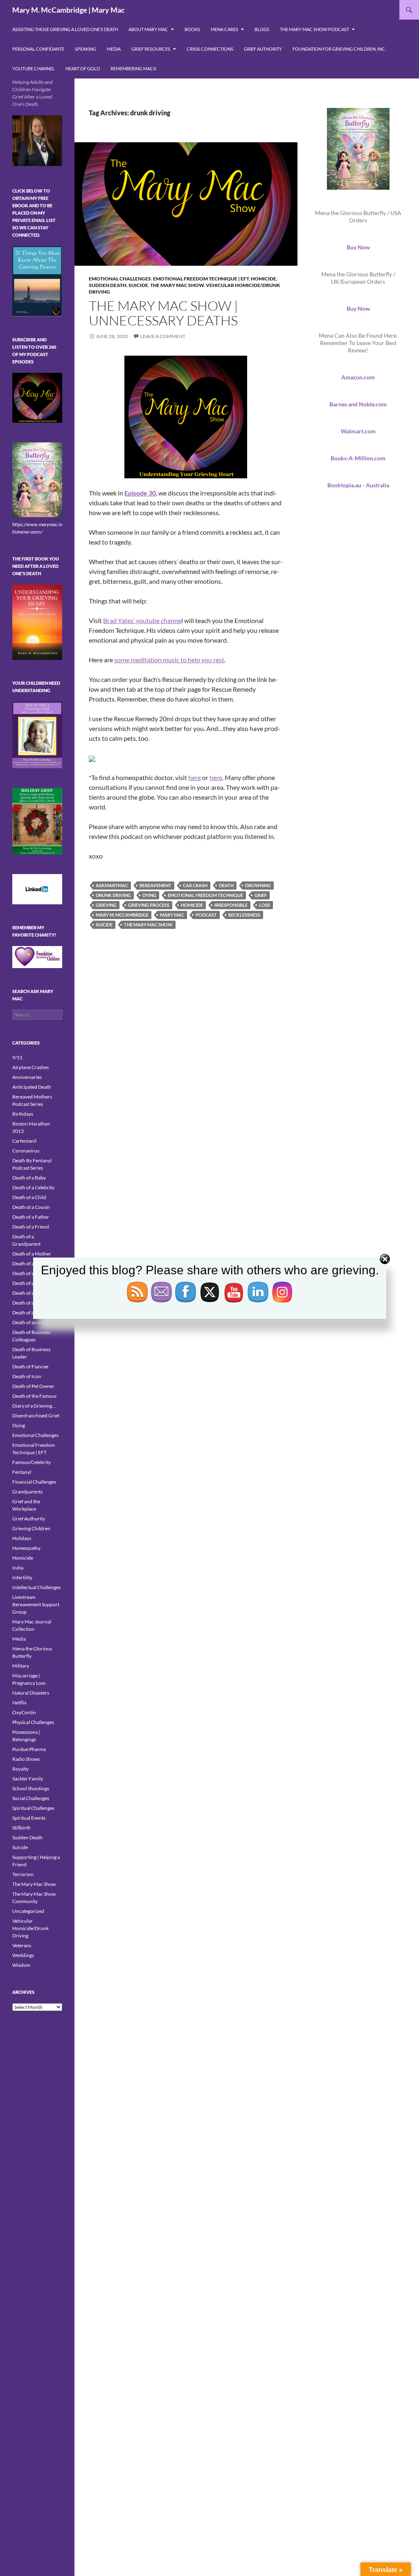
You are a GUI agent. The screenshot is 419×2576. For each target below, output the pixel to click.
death (226, 885)
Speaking (86, 49)
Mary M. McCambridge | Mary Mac (69, 10)
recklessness (244, 915)
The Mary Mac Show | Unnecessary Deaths (163, 313)
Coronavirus (26, 1151)
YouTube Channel (34, 68)
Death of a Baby (29, 1178)
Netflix (19, 1703)
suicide (104, 925)
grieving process (149, 905)
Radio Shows (26, 1759)
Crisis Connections (210, 49)
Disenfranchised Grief (36, 1416)
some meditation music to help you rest (169, 660)
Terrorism (23, 1874)
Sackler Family (28, 1779)
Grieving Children (31, 1528)
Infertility (22, 1577)
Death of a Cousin (31, 1207)
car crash (195, 885)
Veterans (22, 1945)
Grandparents (27, 1492)
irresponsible (231, 905)
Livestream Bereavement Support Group (36, 1604)
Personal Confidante (38, 49)
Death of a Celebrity (33, 1187)
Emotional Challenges (120, 279)
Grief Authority (263, 49)
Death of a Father (31, 1217)
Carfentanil (24, 1141)
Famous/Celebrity (32, 1462)
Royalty (20, 1769)
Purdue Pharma (29, 1749)
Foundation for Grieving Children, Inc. (339, 49)
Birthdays (23, 1114)
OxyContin (24, 1712)
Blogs (262, 29)
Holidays (22, 1538)
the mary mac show (148, 925)
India (18, 1568)
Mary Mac (172, 915)
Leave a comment (163, 336)
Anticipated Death (32, 1087)
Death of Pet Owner (33, 1386)
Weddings (23, 1955)
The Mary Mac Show (177, 285)
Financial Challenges (34, 1482)
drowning (258, 885)
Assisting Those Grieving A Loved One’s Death (65, 29)
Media (114, 49)
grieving (106, 905)
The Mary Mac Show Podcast (314, 29)
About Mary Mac (148, 29)
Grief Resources (151, 49)
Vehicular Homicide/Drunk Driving (30, 1928)
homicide (192, 905)
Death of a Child (29, 1197)
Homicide (264, 279)
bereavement (155, 885)
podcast (206, 915)
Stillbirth (21, 1828)
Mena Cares (224, 29)
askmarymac (112, 885)
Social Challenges (31, 1798)
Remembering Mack (133, 68)
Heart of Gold (83, 68)
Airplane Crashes (30, 1067)
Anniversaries (27, 1077)
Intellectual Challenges (36, 1587)
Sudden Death (108, 285)
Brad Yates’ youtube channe (142, 620)
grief (261, 895)
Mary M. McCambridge (122, 915)
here (195, 777)
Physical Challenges (33, 1722)
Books (192, 29)
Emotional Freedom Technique (205, 895)
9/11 (17, 1057)
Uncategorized (28, 1911)
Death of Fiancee (30, 1366)
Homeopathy (26, 1548)
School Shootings (31, 1788)
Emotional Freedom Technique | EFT (201, 279)
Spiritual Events (29, 1818)
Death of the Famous (34, 1396)
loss (265, 905)
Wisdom (21, 1965)
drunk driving (113, 895)
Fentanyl (22, 1472)
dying (149, 895)
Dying (19, 1425)
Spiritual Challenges (33, 1808)
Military (21, 1666)
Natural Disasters (31, 1693)
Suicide (138, 285)
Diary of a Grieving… (34, 1406)
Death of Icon (27, 1376)
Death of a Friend (31, 1227)
